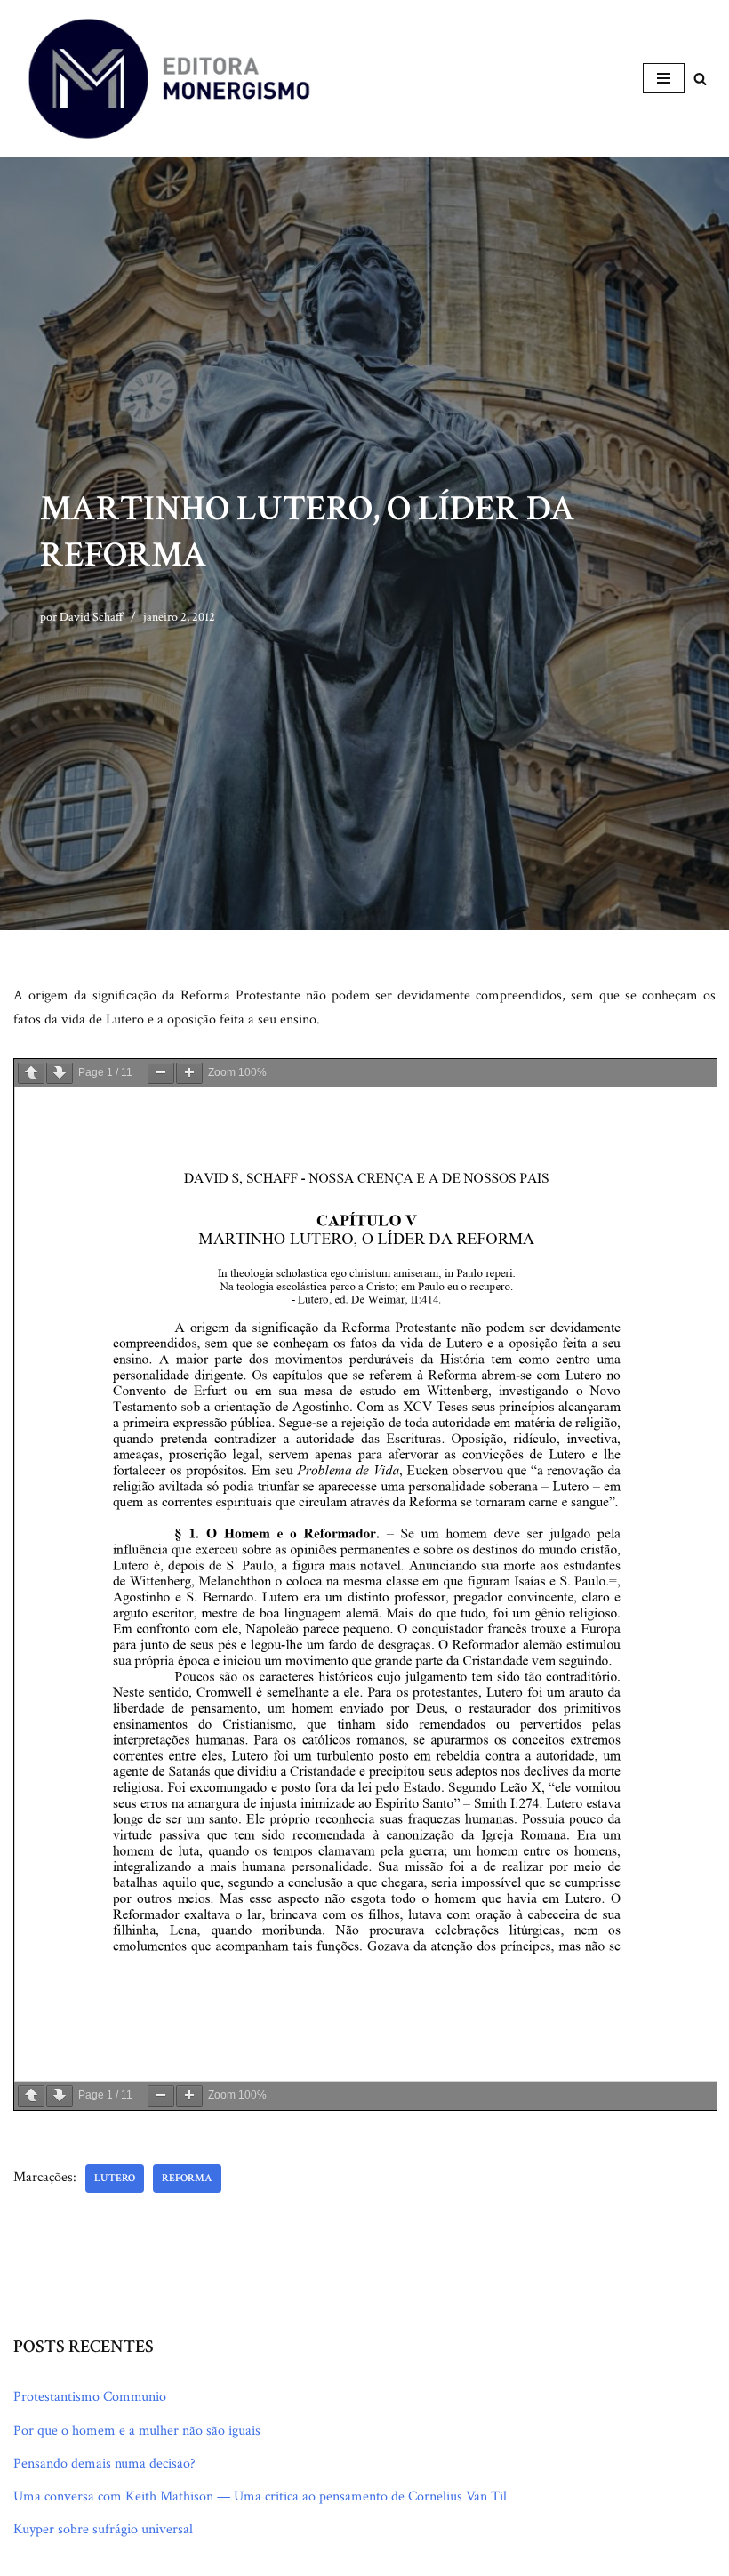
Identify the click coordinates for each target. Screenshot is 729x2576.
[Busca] (700, 79)
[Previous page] (31, 1073)
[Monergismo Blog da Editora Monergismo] (169, 79)
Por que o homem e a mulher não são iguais (137, 2431)
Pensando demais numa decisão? (104, 2464)
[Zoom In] (189, 1073)
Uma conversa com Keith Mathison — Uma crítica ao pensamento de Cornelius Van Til (260, 2496)
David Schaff (92, 617)
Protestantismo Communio (90, 2397)
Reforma (187, 2178)
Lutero (115, 2178)
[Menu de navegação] (664, 78)
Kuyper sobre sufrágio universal (103, 2529)
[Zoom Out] (161, 1073)
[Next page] (60, 1073)
